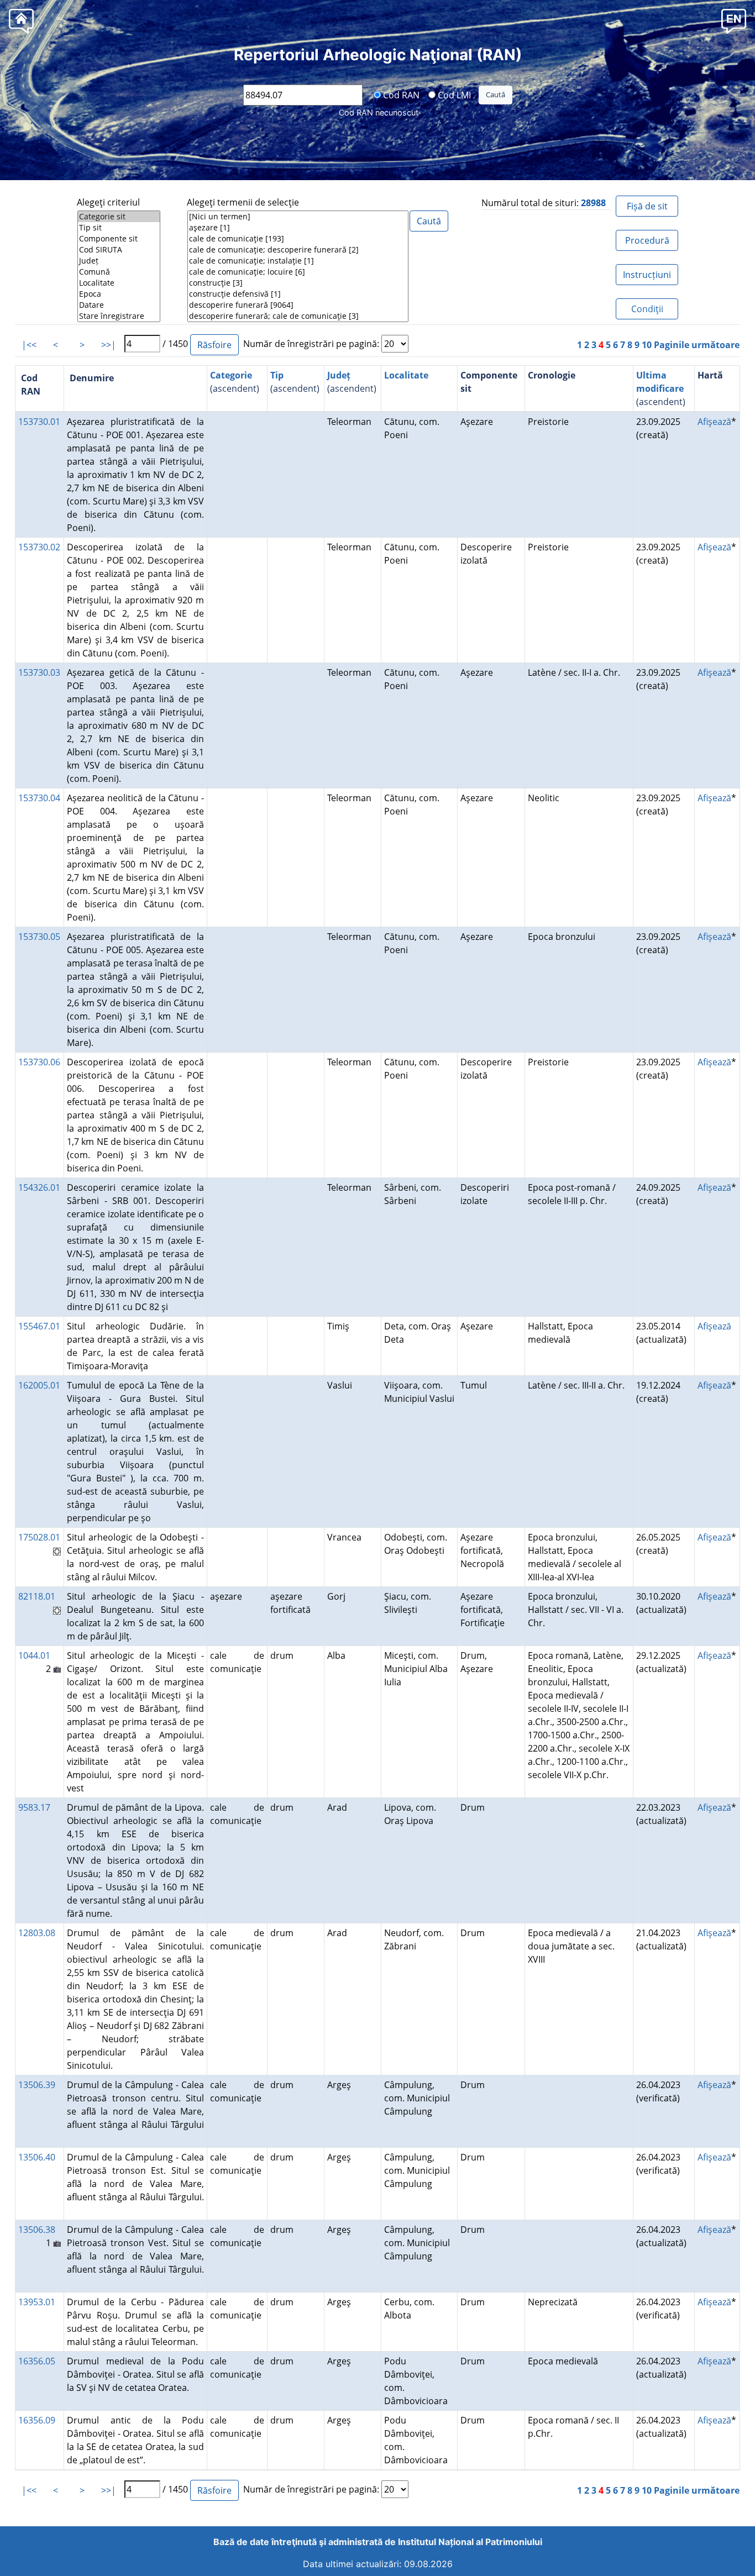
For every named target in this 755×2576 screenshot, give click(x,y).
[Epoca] (119, 294)
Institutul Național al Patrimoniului (470, 2542)
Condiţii (647, 309)
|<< (29, 345)
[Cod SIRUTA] (119, 250)
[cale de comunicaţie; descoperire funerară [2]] (298, 250)
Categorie (231, 375)
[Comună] (119, 272)
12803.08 (37, 1933)
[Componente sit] (119, 239)
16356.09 (37, 2420)
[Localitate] (119, 283)
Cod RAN (400, 94)
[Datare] (119, 305)
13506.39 (37, 2085)
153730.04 (39, 798)
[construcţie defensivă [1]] (298, 294)
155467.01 (39, 1326)
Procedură (647, 240)
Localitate (406, 375)
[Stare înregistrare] (119, 316)
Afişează (714, 422)
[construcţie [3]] (298, 283)
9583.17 (34, 1807)
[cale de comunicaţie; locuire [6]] (298, 272)
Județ (339, 375)
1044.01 (34, 1655)
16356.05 (37, 2361)
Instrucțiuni (647, 275)
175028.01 (39, 1537)
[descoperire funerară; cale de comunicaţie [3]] (298, 316)
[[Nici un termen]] (298, 217)
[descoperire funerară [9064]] (298, 305)
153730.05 (39, 937)
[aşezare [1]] (298, 228)
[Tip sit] (119, 228)
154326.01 (39, 1187)
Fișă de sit (647, 206)
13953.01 (37, 2302)
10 (647, 345)
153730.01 (39, 422)
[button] (734, 21)
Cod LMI (453, 94)
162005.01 (39, 1385)
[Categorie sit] (119, 217)
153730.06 (39, 1062)
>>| (109, 345)
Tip (277, 375)
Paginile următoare (697, 345)
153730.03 (39, 672)
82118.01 (37, 1596)
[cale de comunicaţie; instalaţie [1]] (298, 261)
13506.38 (37, 2230)
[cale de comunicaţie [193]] (298, 239)
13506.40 (37, 2157)
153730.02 (39, 547)
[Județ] (119, 261)
